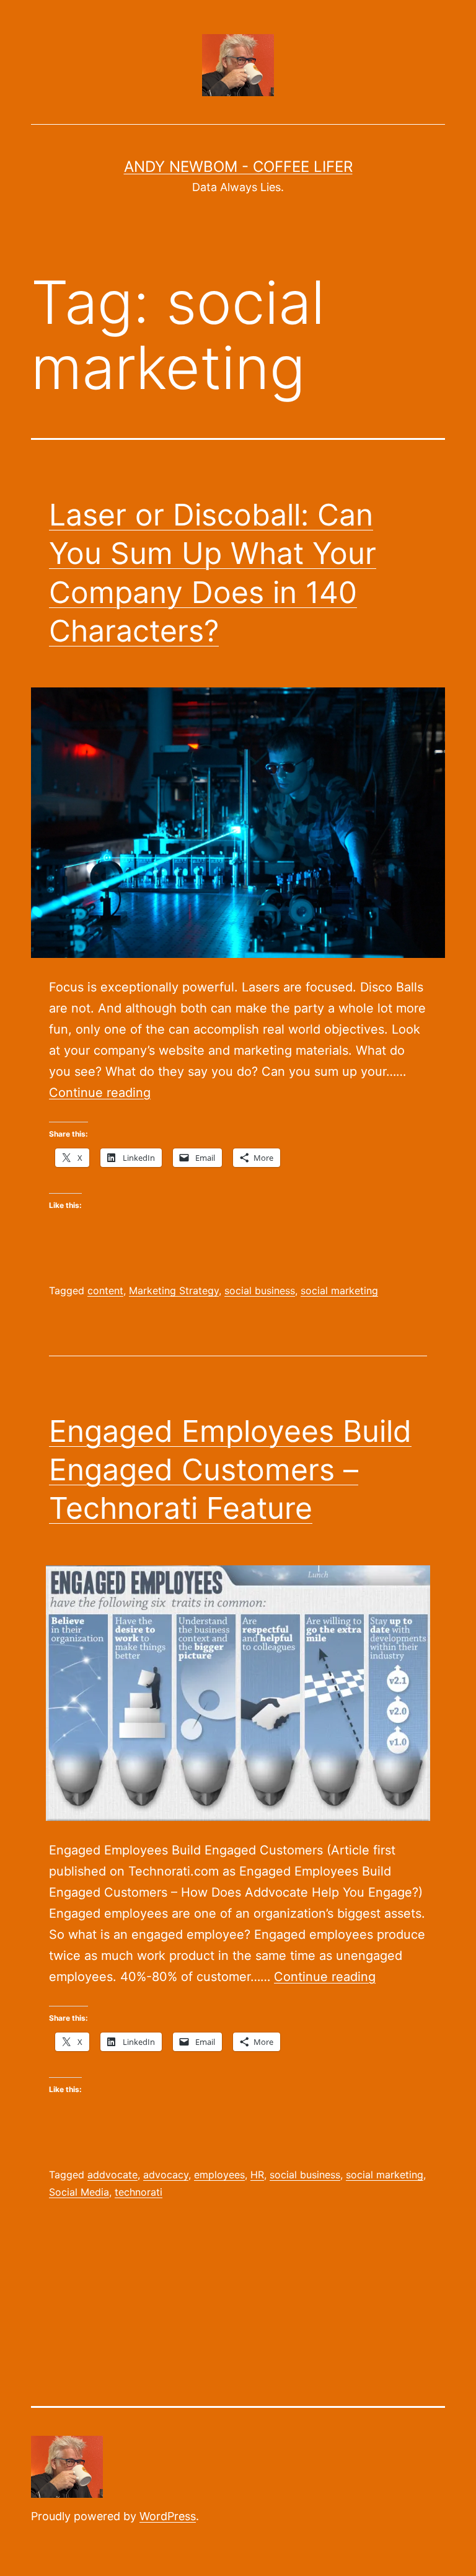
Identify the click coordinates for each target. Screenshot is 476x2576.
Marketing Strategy (174, 1290)
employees (219, 2175)
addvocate (112, 2175)
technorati (139, 2192)
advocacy (166, 2175)
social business (260, 1290)
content (105, 1290)
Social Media (79, 2192)
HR (257, 2175)
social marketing (339, 1290)
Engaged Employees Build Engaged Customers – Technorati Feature (230, 1470)
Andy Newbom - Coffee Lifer (238, 167)
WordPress (168, 2516)
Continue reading (100, 1093)
